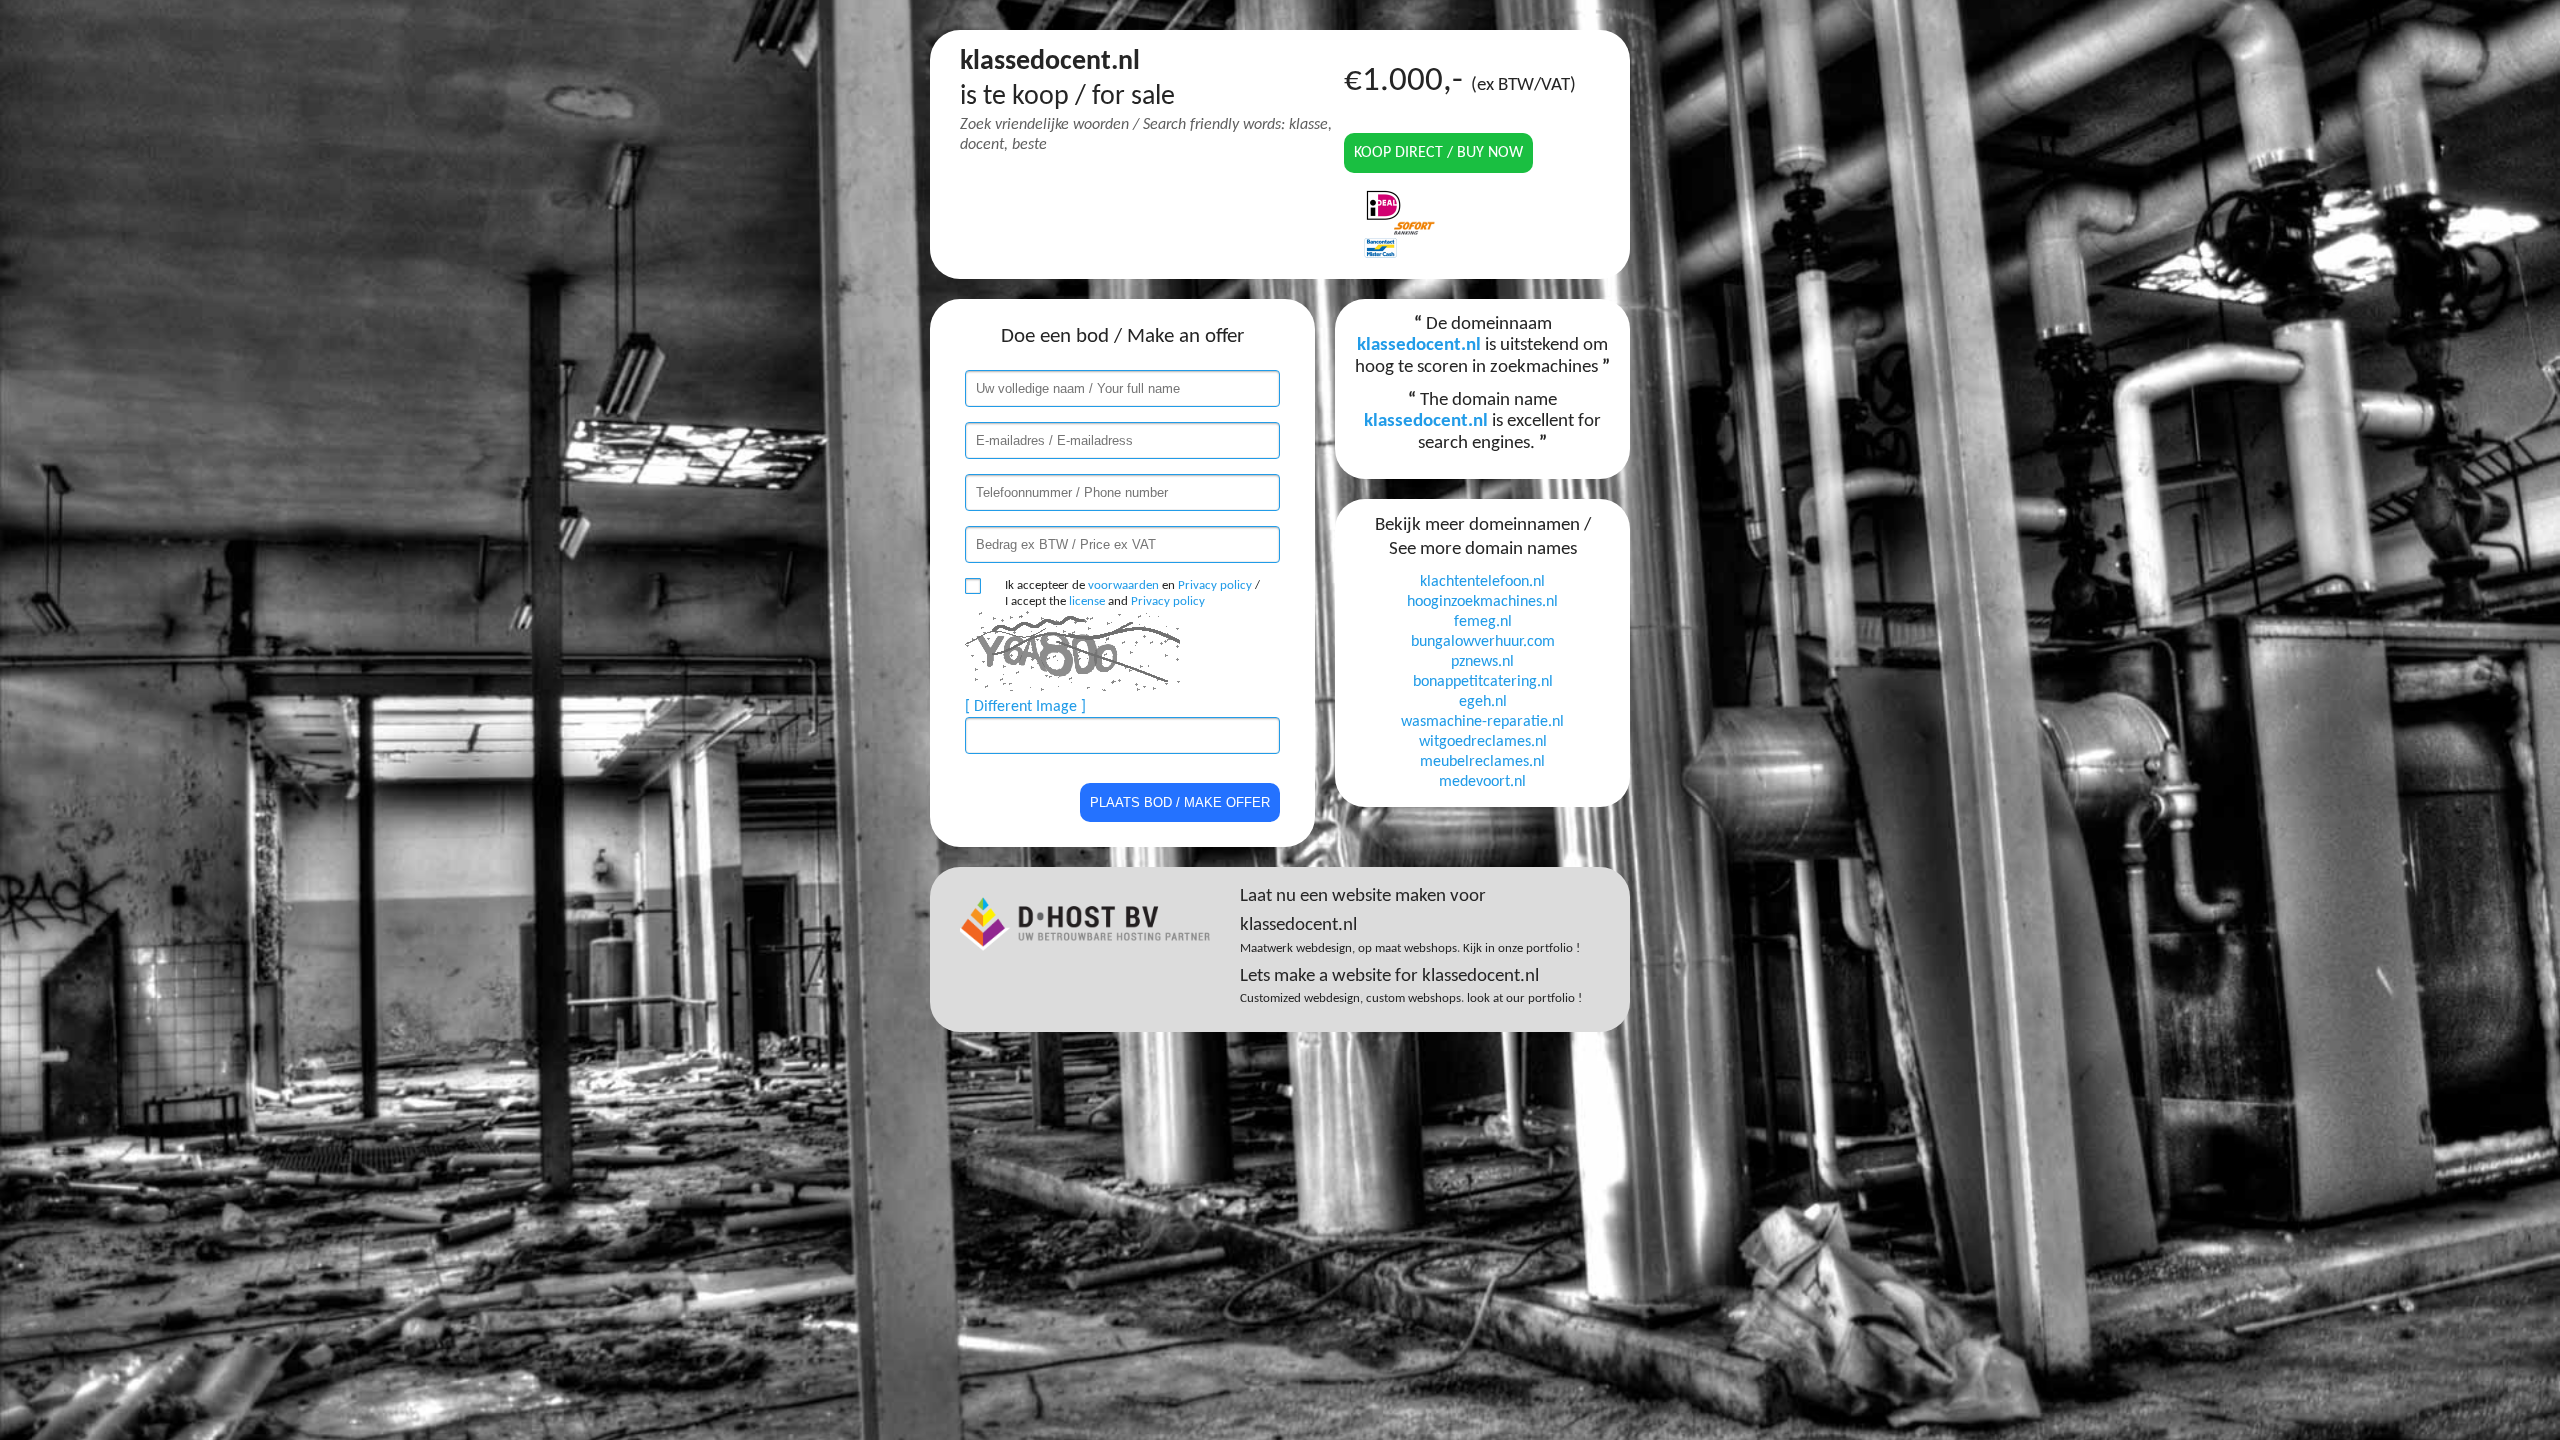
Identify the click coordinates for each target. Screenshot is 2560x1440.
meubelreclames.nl (1482, 762)
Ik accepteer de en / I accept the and (1132, 593)
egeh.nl (1483, 702)
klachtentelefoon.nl (1482, 582)
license (1087, 601)
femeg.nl (1483, 622)
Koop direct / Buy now (1438, 153)
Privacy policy (1215, 585)
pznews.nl (1482, 662)
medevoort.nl (1482, 782)
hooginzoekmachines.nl (1482, 602)
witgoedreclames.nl (1483, 742)
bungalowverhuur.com (1483, 642)
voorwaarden (1123, 585)
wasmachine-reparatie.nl (1482, 722)
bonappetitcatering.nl (1483, 682)
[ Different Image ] (1025, 707)
